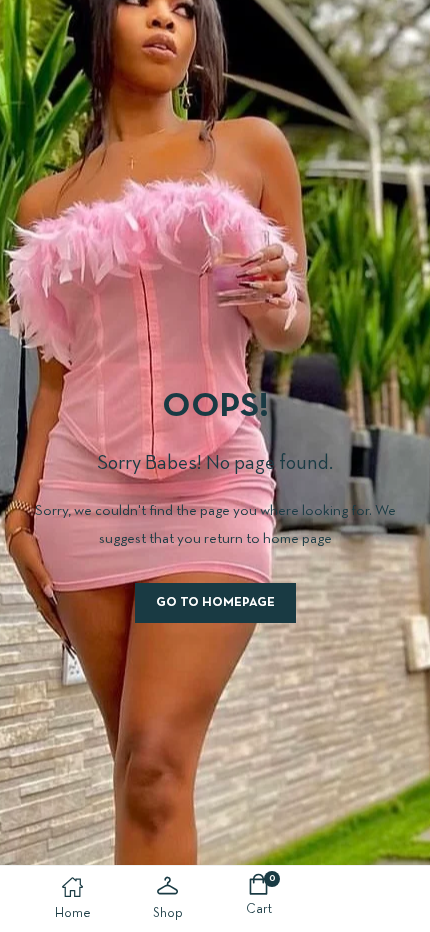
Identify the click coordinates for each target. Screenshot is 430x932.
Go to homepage (215, 603)
